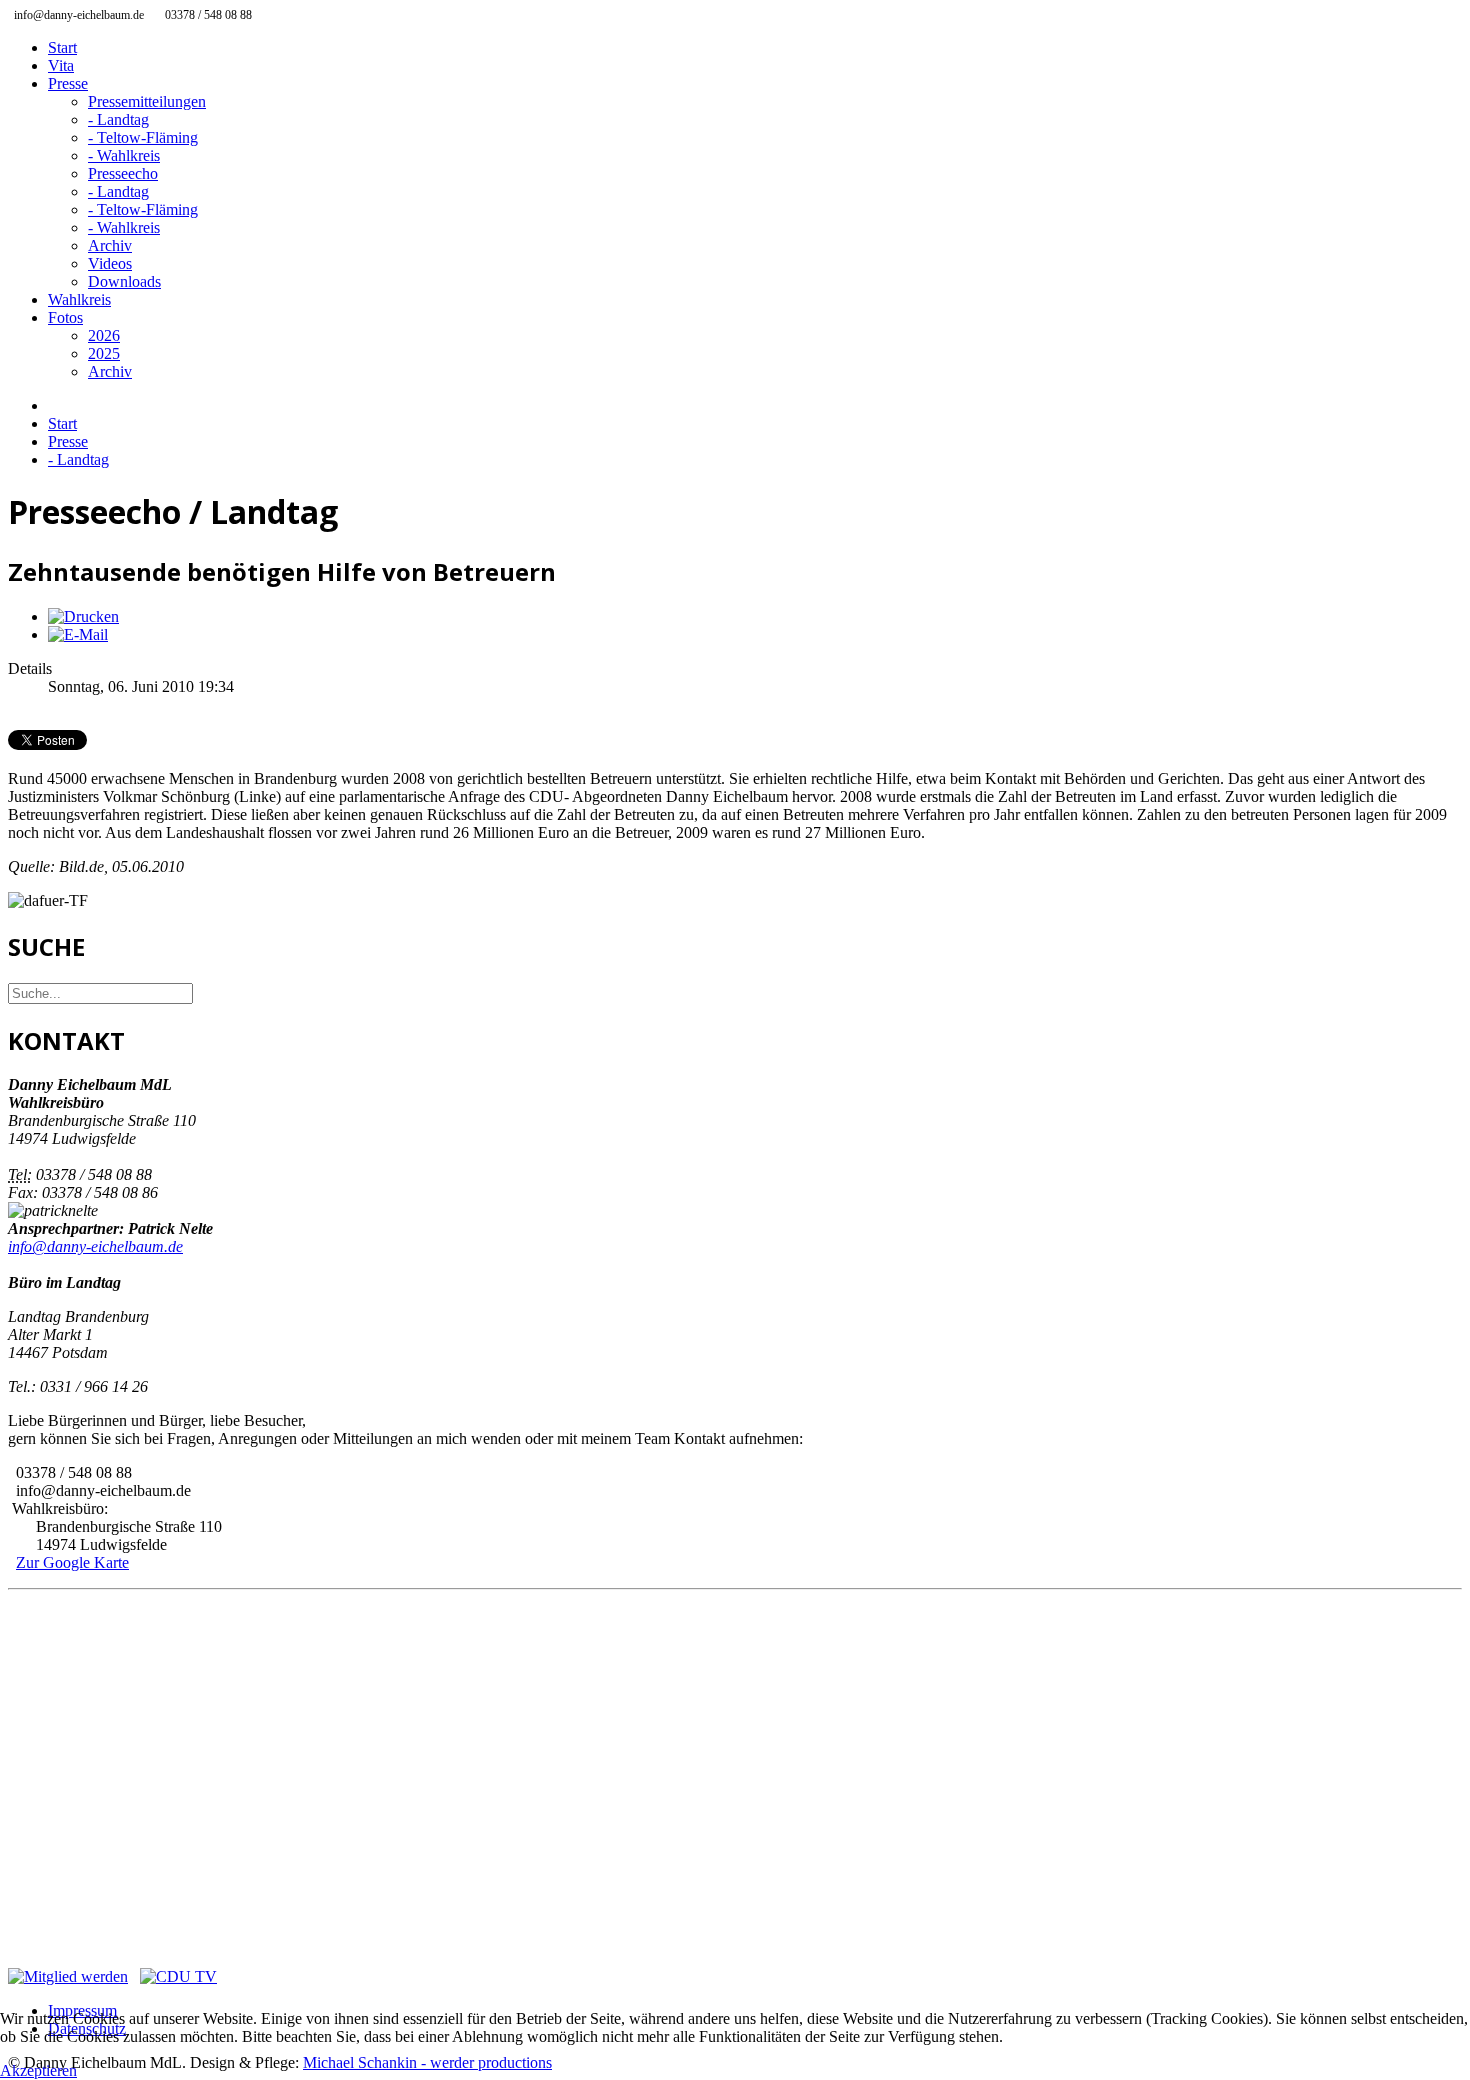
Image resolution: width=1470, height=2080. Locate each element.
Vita (61, 65)
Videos (110, 263)
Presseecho (123, 173)
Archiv (110, 245)
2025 (104, 353)
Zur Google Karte (72, 1562)
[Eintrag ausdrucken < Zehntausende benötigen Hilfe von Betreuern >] (83, 616)
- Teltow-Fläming (143, 137)
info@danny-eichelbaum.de (95, 1246)
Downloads (124, 281)
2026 (104, 335)
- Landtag (118, 119)
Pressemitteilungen (147, 101)
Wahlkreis (79, 299)
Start (62, 47)
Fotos (65, 317)
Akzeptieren (38, 2070)
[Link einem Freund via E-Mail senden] (78, 634)
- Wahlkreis (124, 155)
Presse (68, 83)
